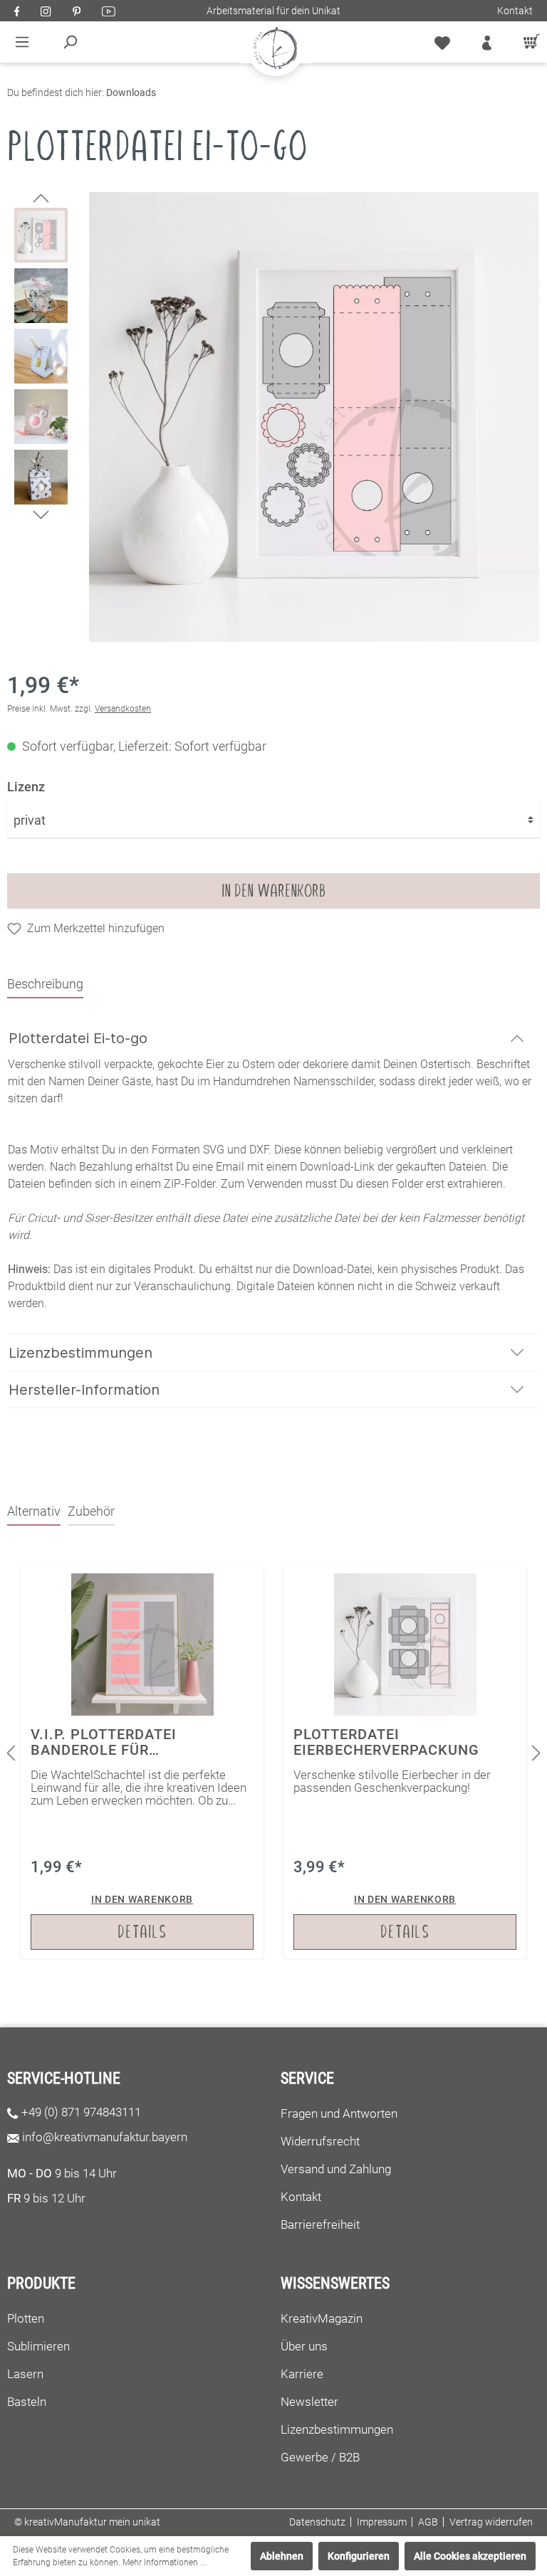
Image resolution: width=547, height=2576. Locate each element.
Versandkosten (123, 709)
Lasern (25, 2374)
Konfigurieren (359, 2556)
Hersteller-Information (84, 1390)
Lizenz (26, 787)
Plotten (26, 2318)
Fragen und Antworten (339, 2113)
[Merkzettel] (442, 42)
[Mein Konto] (487, 42)
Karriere (302, 2374)
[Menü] (22, 42)
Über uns (304, 2346)
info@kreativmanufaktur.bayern (105, 2137)
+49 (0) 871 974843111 (81, 2112)
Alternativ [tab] (34, 1511)
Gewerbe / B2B (320, 2457)
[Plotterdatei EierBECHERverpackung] (405, 1762)
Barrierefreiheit (320, 2224)
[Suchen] (70, 42)
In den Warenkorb (273, 891)
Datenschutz (317, 2522)
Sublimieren (38, 2346)
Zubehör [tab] (91, 1511)
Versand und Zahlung (336, 2169)
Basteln (27, 2402)
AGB (428, 2522)
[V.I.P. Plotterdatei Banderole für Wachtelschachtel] (142, 1762)
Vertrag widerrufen (491, 2522)
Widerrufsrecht (320, 2141)
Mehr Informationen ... (165, 2562)
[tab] (45, 983)
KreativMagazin (322, 2318)
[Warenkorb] (528, 42)
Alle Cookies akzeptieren (470, 2556)
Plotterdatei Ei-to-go (78, 1038)
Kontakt (515, 11)
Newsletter (309, 2402)
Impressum (382, 2522)
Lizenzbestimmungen (80, 1353)
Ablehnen (282, 2556)
